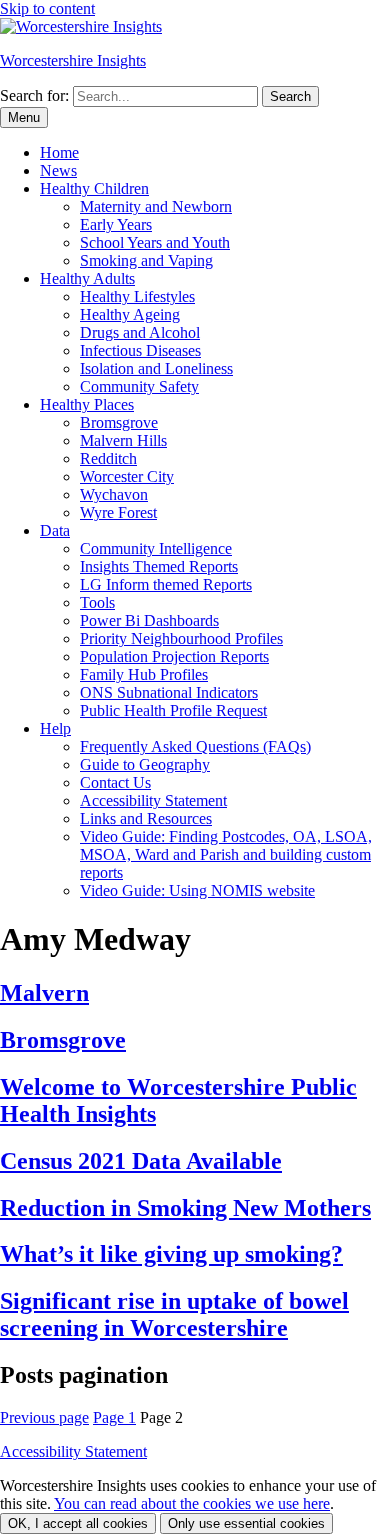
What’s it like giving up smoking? (171, 1254)
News (58, 170)
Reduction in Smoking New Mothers (185, 1208)
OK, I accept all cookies (78, 1523)
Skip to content (47, 8)
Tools (97, 602)
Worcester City (127, 476)
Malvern (44, 993)
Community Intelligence (156, 548)
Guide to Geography (145, 764)
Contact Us (115, 782)
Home (59, 152)
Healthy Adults (87, 278)
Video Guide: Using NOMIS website (197, 890)
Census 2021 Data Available (141, 1161)
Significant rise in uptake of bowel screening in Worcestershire (174, 1314)
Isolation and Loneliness (156, 368)
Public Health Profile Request (173, 710)
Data (55, 530)
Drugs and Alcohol (140, 332)
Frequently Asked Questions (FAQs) (195, 746)
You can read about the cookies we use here (192, 1503)
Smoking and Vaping (146, 260)
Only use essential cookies (246, 1523)
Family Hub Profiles (144, 674)
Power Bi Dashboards (149, 620)
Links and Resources (146, 818)
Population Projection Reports (174, 656)
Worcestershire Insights (73, 60)
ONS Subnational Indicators (169, 692)
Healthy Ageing (130, 314)
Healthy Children (94, 188)
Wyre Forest (118, 512)
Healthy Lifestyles (137, 296)
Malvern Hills (123, 440)
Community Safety (139, 386)
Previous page (44, 1417)
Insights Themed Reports (159, 566)
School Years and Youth (155, 242)
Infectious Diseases (140, 350)
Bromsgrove (119, 422)
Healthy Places (87, 404)
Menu (24, 117)
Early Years (116, 224)
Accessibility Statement (153, 800)
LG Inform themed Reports (166, 584)
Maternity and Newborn (156, 206)
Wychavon (114, 494)
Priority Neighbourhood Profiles (181, 638)
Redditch (108, 458)
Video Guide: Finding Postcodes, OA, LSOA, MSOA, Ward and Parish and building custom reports (226, 854)
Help (55, 728)
